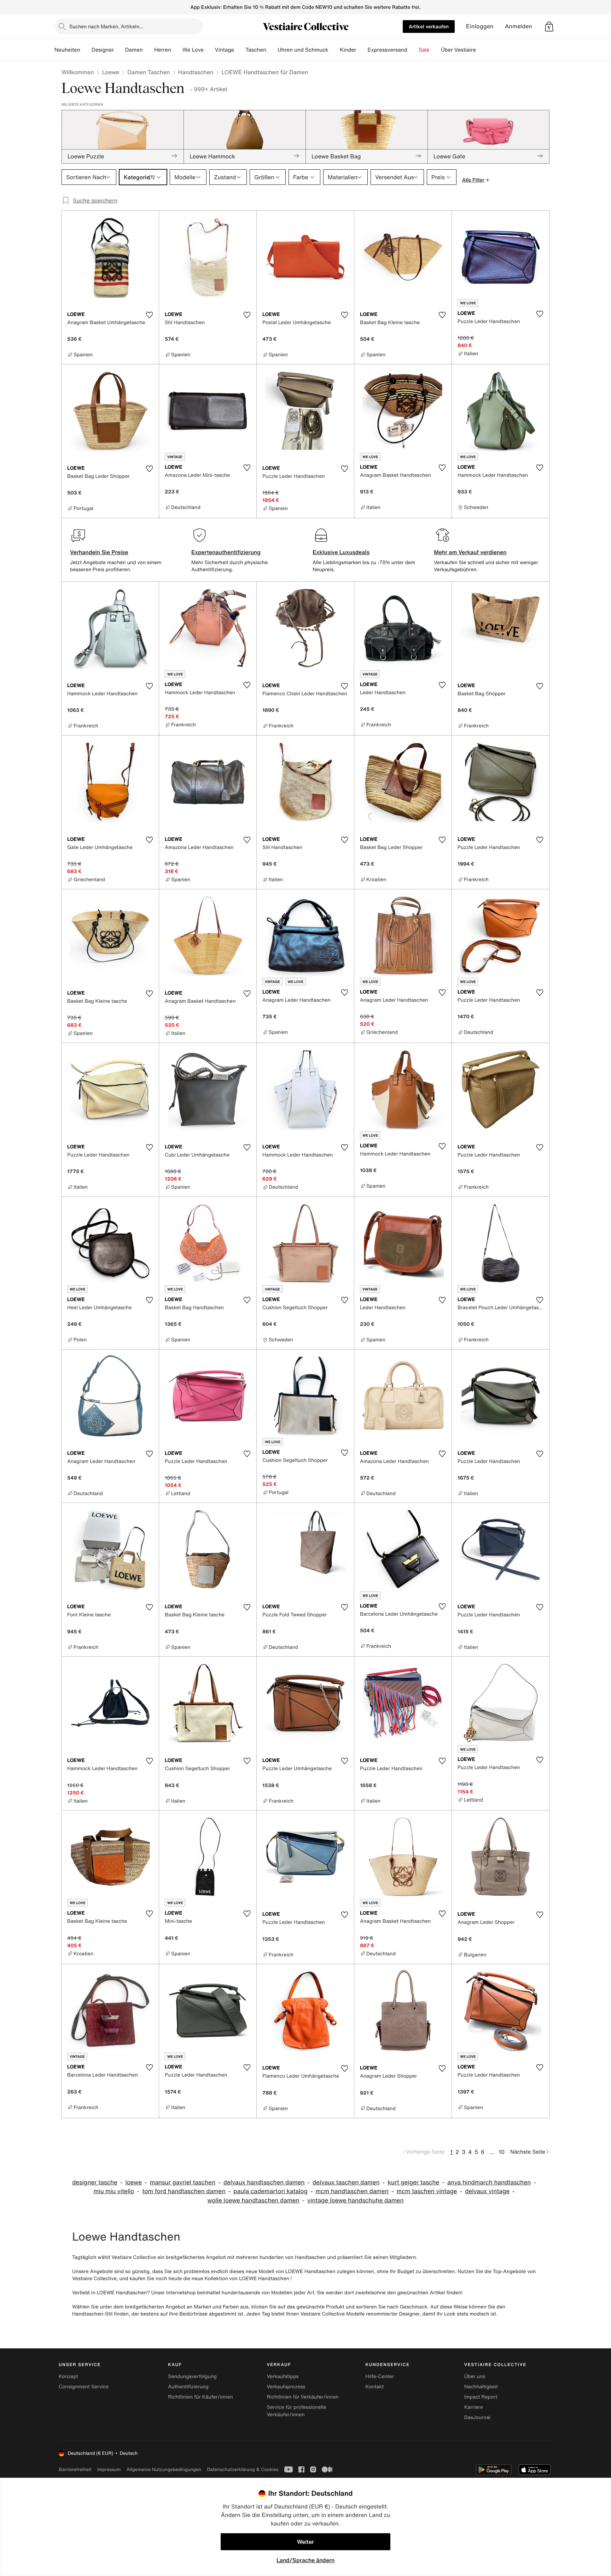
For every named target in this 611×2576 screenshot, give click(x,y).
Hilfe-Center (380, 2376)
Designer (103, 50)
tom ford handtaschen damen (184, 2191)
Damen (134, 50)
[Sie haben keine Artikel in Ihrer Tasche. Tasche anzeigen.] (549, 27)
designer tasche (95, 2182)
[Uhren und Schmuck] (334, 50)
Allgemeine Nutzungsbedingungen (164, 2469)
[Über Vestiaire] (482, 50)
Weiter (305, 2542)
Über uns (475, 2376)
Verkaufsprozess (286, 2387)
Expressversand (387, 50)
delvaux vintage (487, 2191)
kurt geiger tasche (413, 2182)
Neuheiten (67, 50)
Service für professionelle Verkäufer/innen (296, 2411)
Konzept (68, 2376)
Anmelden (519, 26)
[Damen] (149, 50)
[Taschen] (272, 50)
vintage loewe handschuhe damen (355, 2200)
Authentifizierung (188, 2387)
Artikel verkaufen (429, 26)
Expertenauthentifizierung (226, 552)
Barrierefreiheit (75, 2469)
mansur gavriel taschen (182, 2182)
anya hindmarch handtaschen (489, 2182)
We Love (193, 50)
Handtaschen (196, 72)
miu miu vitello (114, 2191)
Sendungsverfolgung (192, 2376)
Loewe (111, 72)
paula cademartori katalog (270, 2191)
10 (502, 2152)
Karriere (474, 2407)
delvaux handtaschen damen (264, 2182)
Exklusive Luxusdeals (341, 552)
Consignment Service (84, 2387)
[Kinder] (362, 50)
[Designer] (120, 50)
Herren (163, 50)
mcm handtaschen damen (352, 2191)
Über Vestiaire (458, 50)
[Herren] (177, 50)
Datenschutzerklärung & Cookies (243, 2469)
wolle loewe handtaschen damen (253, 2200)
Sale (424, 50)
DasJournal (477, 2417)
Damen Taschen (149, 72)
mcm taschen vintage (427, 2191)
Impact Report (481, 2397)
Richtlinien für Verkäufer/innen (302, 2397)
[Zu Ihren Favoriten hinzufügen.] (149, 315)
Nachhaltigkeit (481, 2387)
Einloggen (480, 26)
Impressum (109, 2469)
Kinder (348, 50)
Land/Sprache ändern (305, 2560)
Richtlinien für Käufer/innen (200, 2397)
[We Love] (209, 50)
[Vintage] (240, 50)
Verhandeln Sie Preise (99, 552)
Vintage (225, 50)
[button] (549, 27)
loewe (133, 2182)
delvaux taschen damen (346, 2182)
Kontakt (375, 2387)
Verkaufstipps (283, 2376)
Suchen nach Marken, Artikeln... (106, 26)
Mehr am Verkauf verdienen (470, 552)
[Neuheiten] (86, 50)
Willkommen (78, 72)
